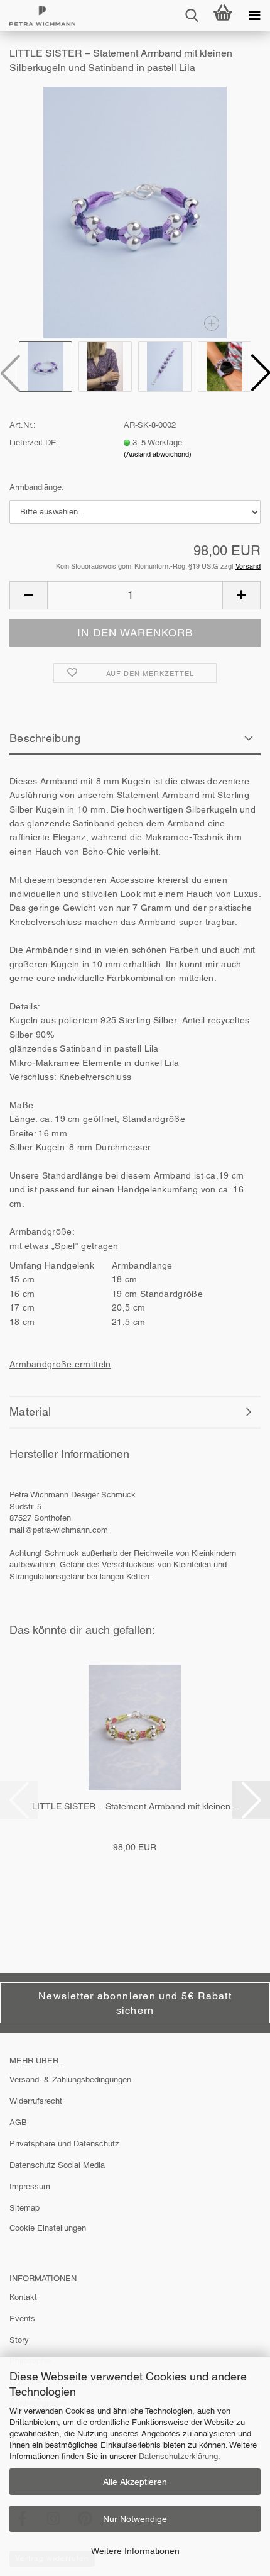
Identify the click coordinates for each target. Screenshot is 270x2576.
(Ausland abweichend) (158, 454)
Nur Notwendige (135, 2519)
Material (30, 1412)
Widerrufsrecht (36, 2101)
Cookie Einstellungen (48, 2228)
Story (19, 2340)
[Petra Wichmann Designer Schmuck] (38, 16)
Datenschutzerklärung (178, 2456)
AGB (18, 2122)
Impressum (30, 2186)
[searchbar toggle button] (192, 16)
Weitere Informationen (135, 2551)
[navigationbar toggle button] (254, 16)
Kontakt (23, 2297)
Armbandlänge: (37, 487)
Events (22, 2318)
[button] (28, 595)
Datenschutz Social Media (57, 2165)
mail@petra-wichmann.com (59, 1530)
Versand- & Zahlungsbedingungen (70, 2079)
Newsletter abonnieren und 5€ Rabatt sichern (135, 2003)
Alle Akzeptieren (135, 2482)
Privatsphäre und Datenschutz (64, 2144)
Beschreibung (45, 738)
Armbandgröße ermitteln (60, 1364)
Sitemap (24, 2208)
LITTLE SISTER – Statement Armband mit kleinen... (135, 1806)
